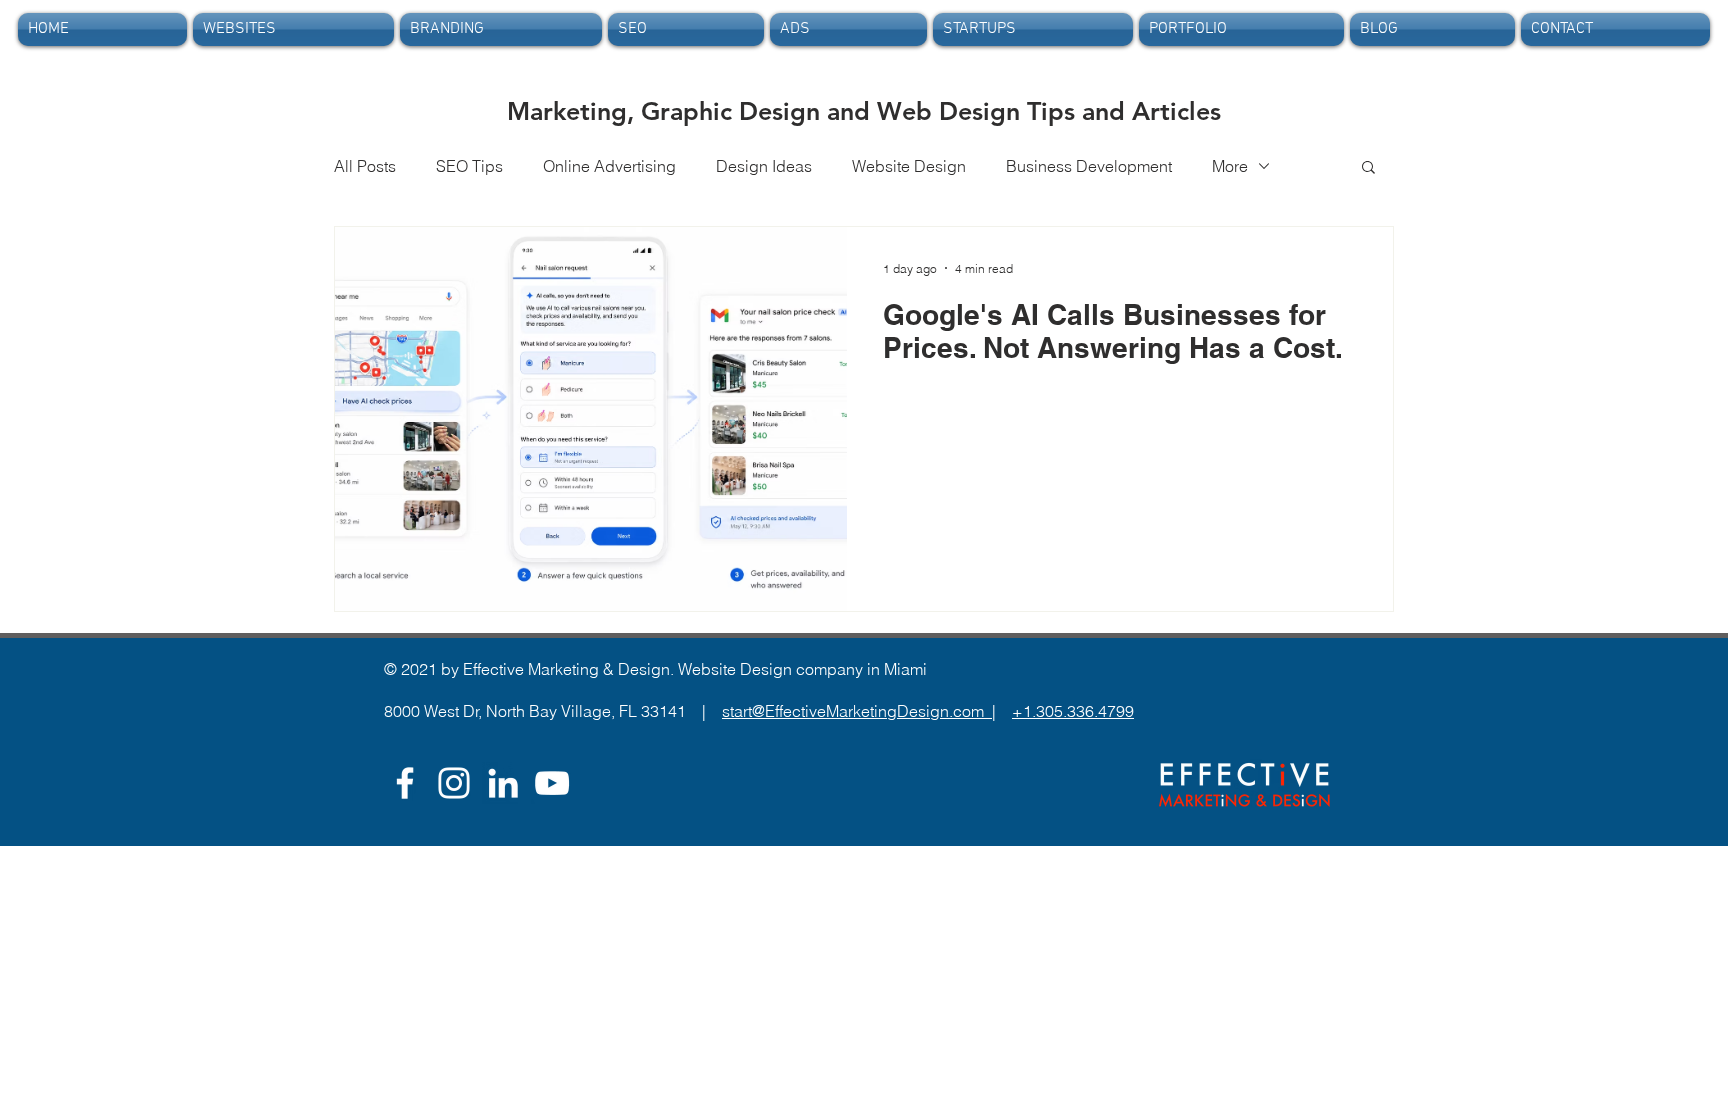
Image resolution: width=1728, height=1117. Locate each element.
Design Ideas (764, 166)
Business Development (1089, 166)
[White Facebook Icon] (405, 783)
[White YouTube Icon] (552, 783)
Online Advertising (609, 166)
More (1230, 166)
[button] (1368, 168)
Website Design (909, 166)
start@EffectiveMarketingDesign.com (857, 711)
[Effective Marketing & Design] (503, 783)
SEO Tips (469, 166)
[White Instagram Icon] (454, 783)
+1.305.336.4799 (1073, 711)
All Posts (365, 166)
